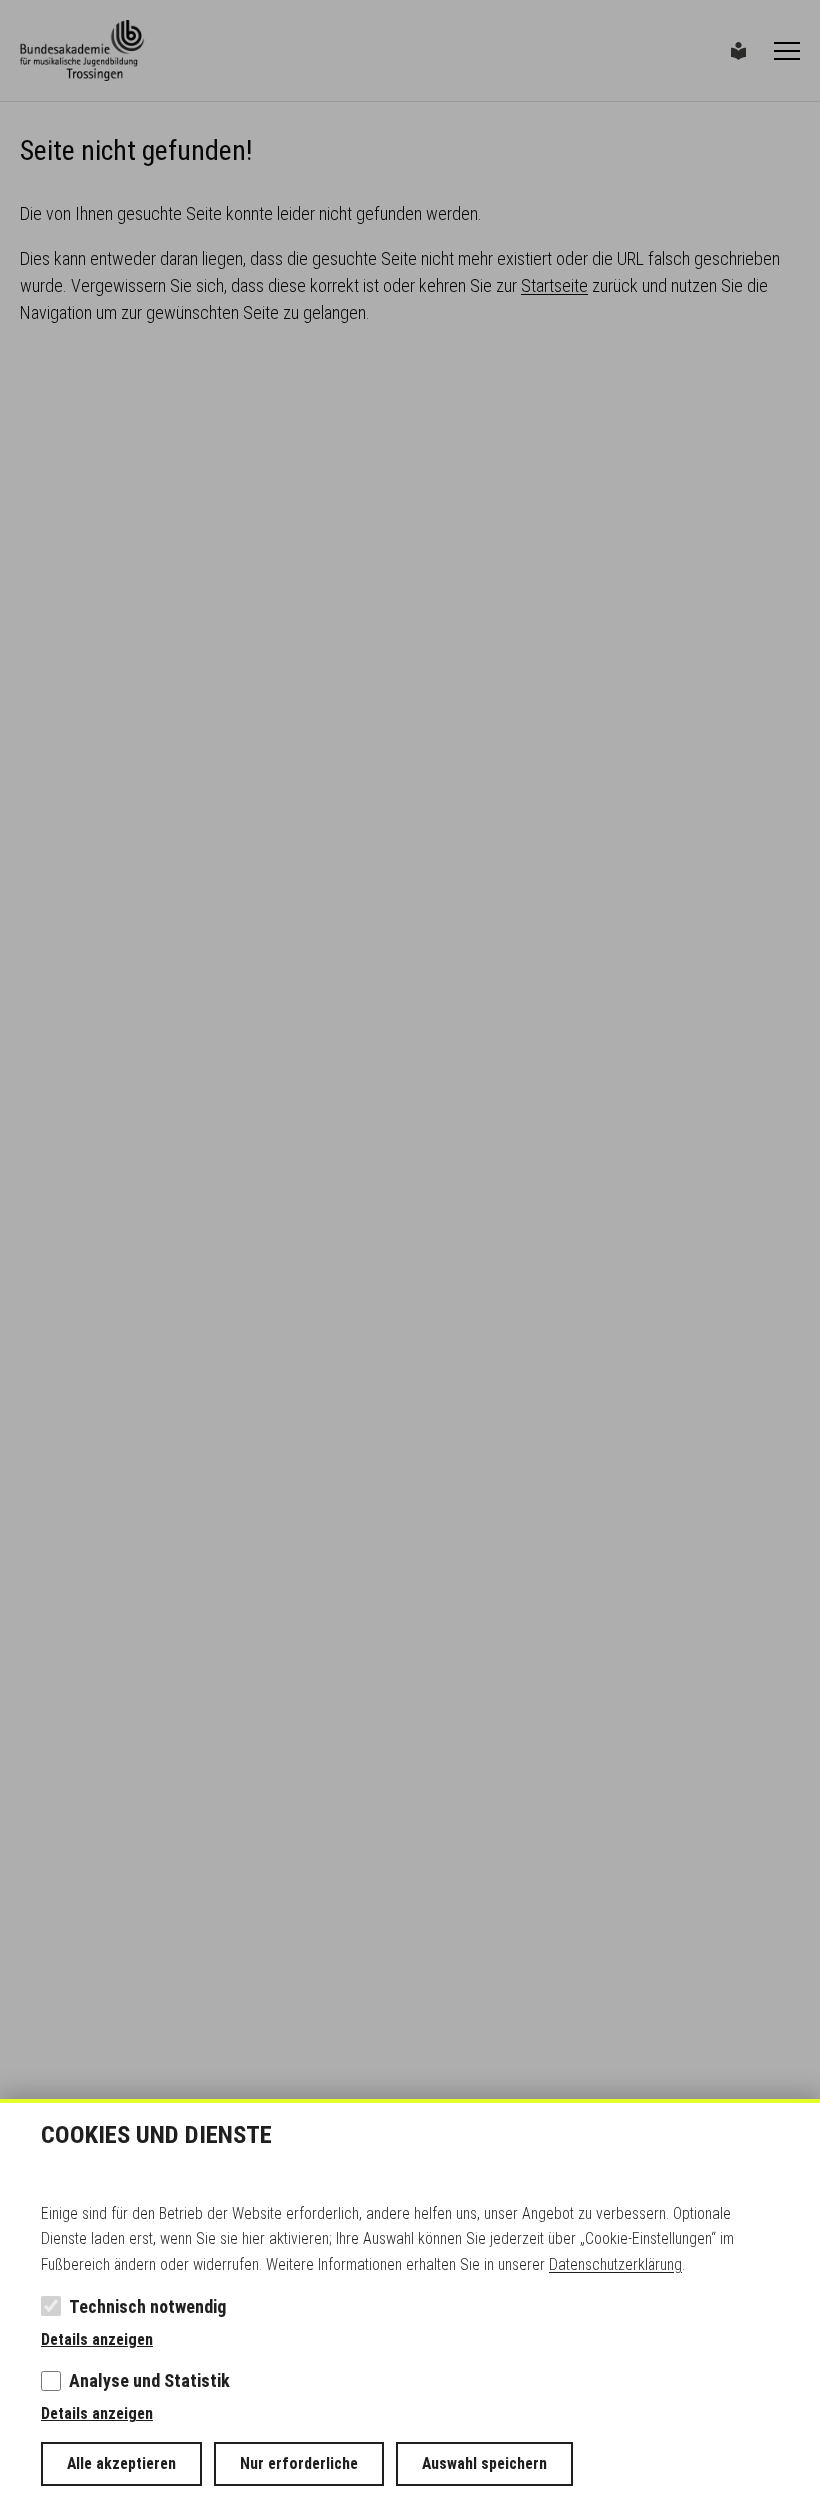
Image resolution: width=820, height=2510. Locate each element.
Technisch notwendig (147, 2306)
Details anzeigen (97, 2339)
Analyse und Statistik (149, 2380)
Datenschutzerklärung (615, 2264)
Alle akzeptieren (121, 2463)
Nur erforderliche (299, 2463)
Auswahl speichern (484, 2463)
